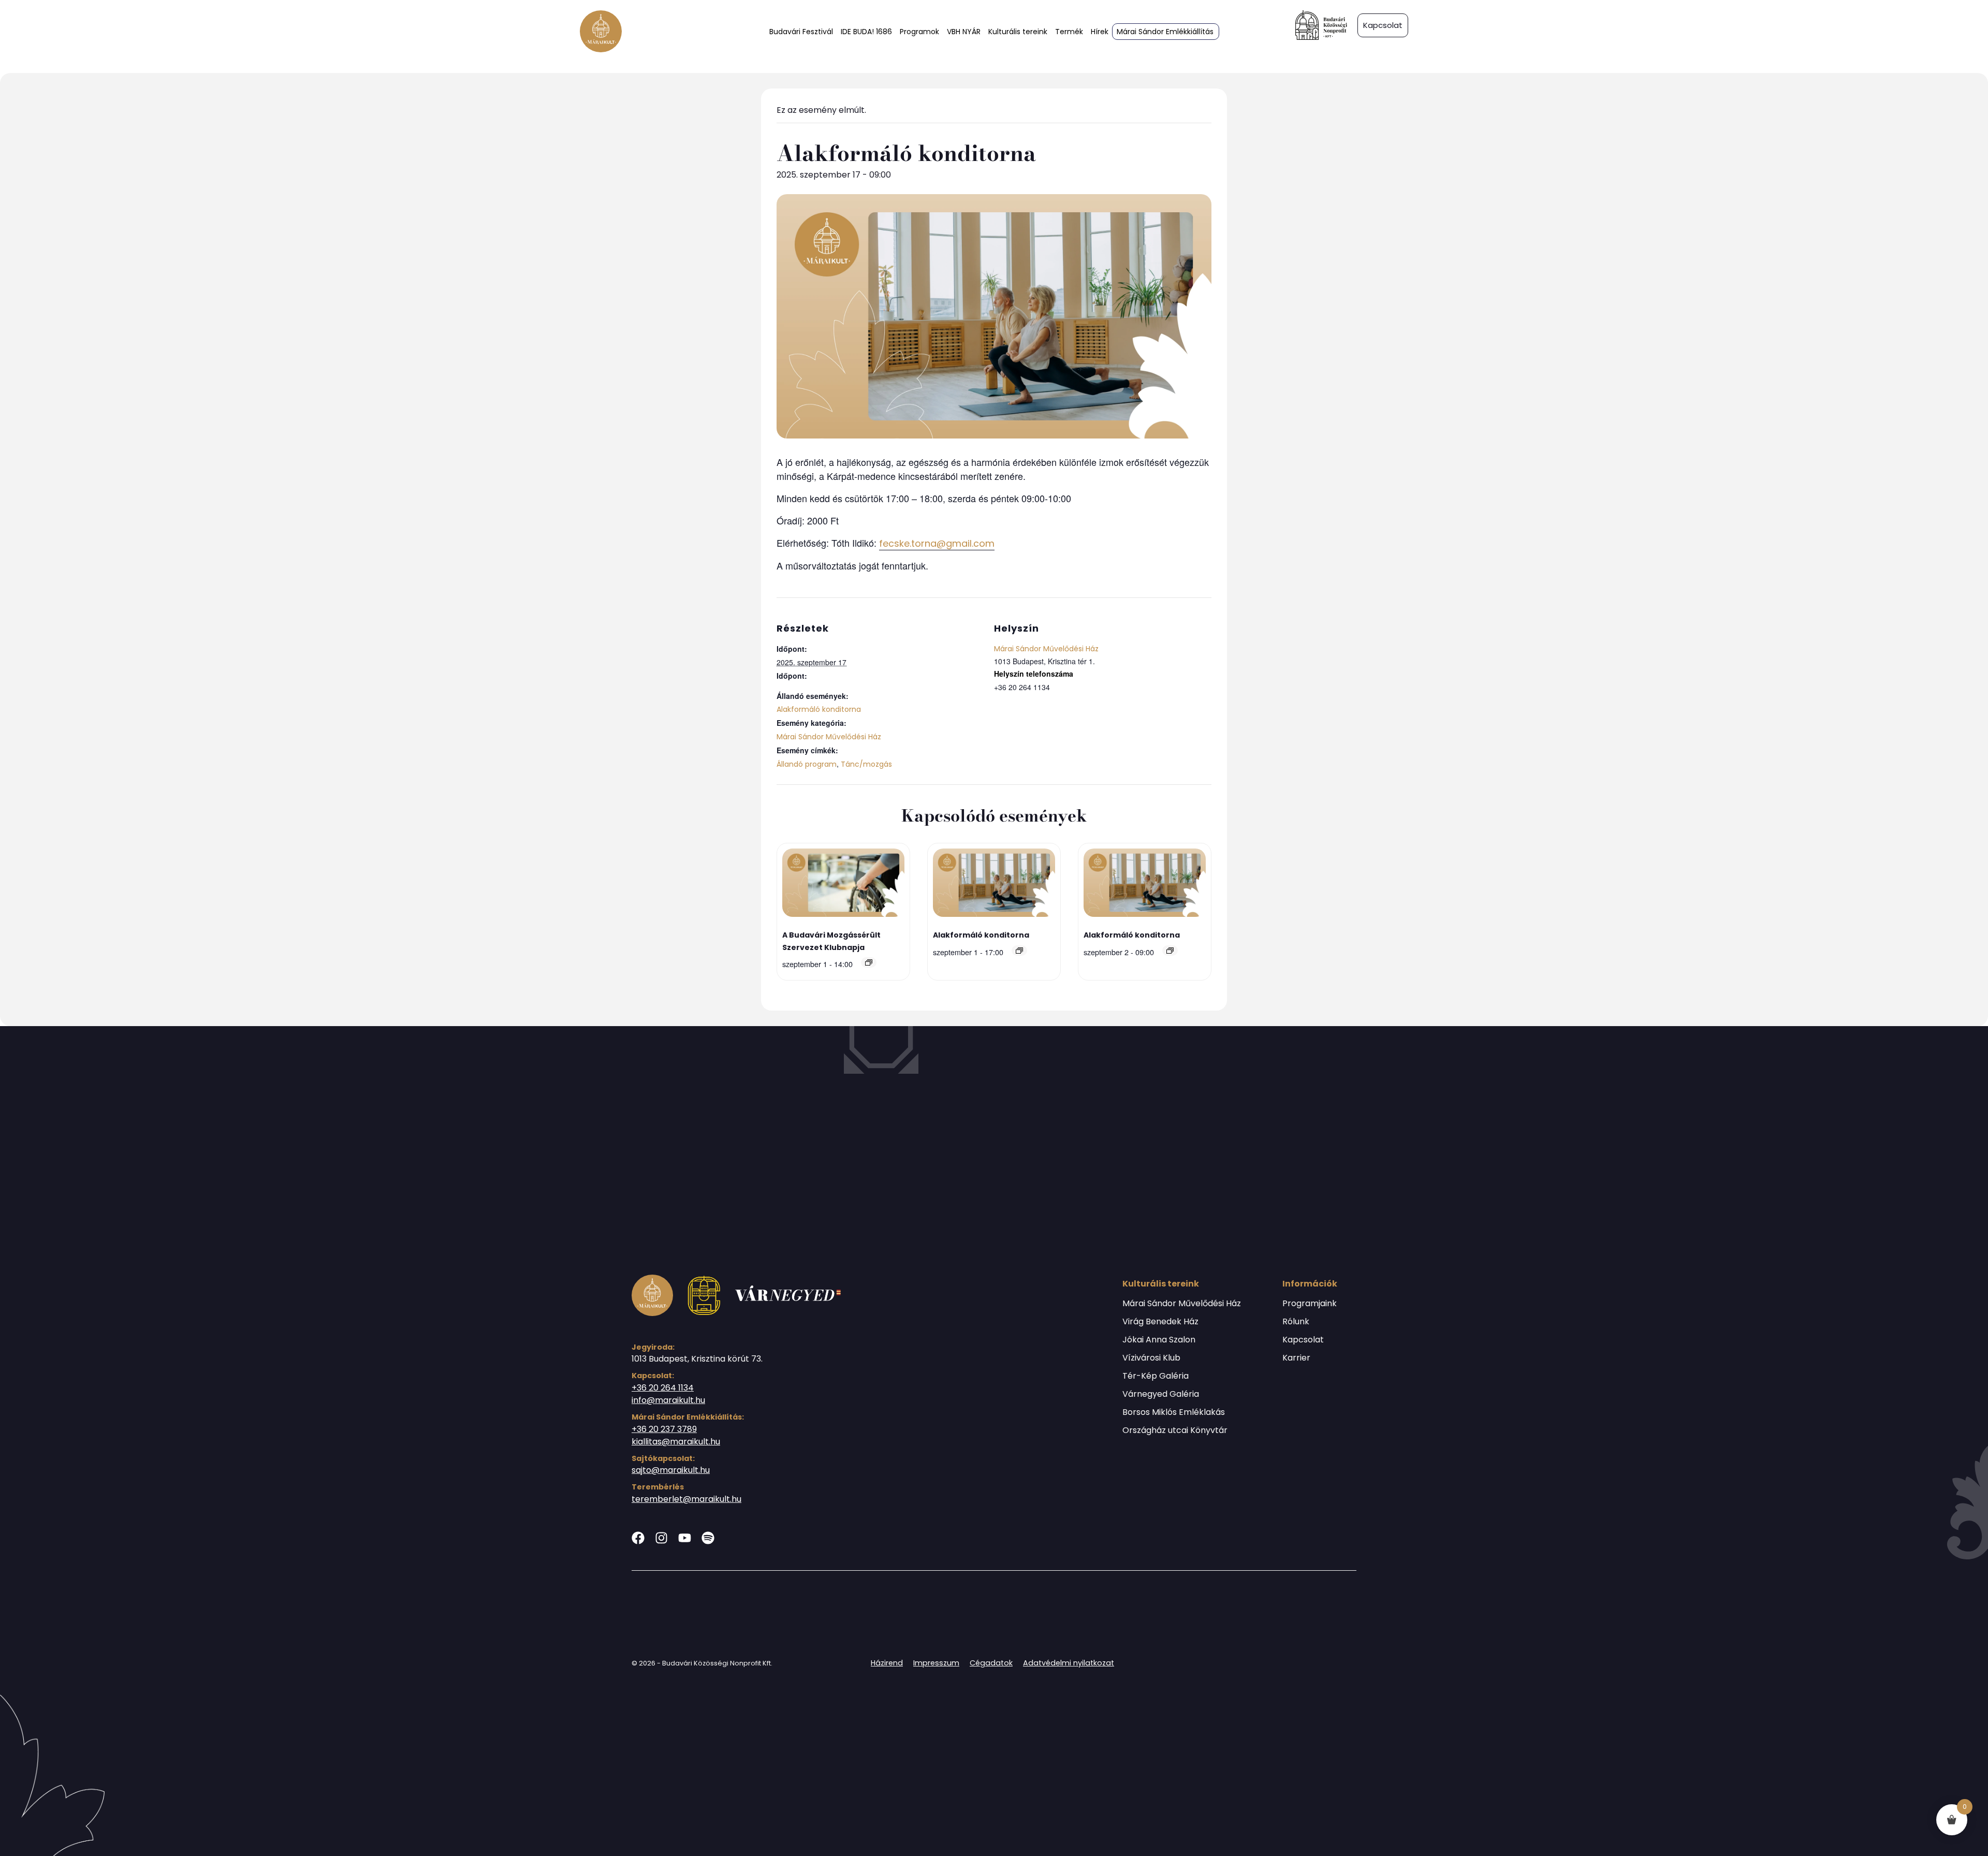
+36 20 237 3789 (664, 1429)
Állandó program (807, 764)
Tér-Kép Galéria (1156, 1376)
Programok (919, 32)
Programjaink (1310, 1304)
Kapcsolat (1303, 1340)
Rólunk (1296, 1322)
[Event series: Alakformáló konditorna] (1019, 951)
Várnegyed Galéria (1161, 1394)
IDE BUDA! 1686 (866, 32)
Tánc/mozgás (866, 764)
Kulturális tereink (1018, 32)
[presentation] (843, 885)
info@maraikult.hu (668, 1400)
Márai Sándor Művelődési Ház (829, 737)
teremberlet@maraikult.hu (686, 1499)
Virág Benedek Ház (1160, 1322)
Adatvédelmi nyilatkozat (1069, 1663)
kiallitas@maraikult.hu (676, 1442)
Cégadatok (991, 1663)
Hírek (1100, 32)
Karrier (1296, 1358)
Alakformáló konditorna (819, 709)
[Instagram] (661, 1538)
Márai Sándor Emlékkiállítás (1165, 32)
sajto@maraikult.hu (671, 1470)
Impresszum (936, 1663)
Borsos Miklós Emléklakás (1174, 1412)
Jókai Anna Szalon (1159, 1340)
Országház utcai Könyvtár (1175, 1430)
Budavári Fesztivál (801, 32)
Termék (1069, 32)
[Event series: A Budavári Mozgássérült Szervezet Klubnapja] (869, 962)
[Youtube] (685, 1538)
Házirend (887, 1663)
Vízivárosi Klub (1151, 1358)
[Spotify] (708, 1538)
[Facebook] (638, 1538)
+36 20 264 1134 (663, 1388)
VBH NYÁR (964, 32)
